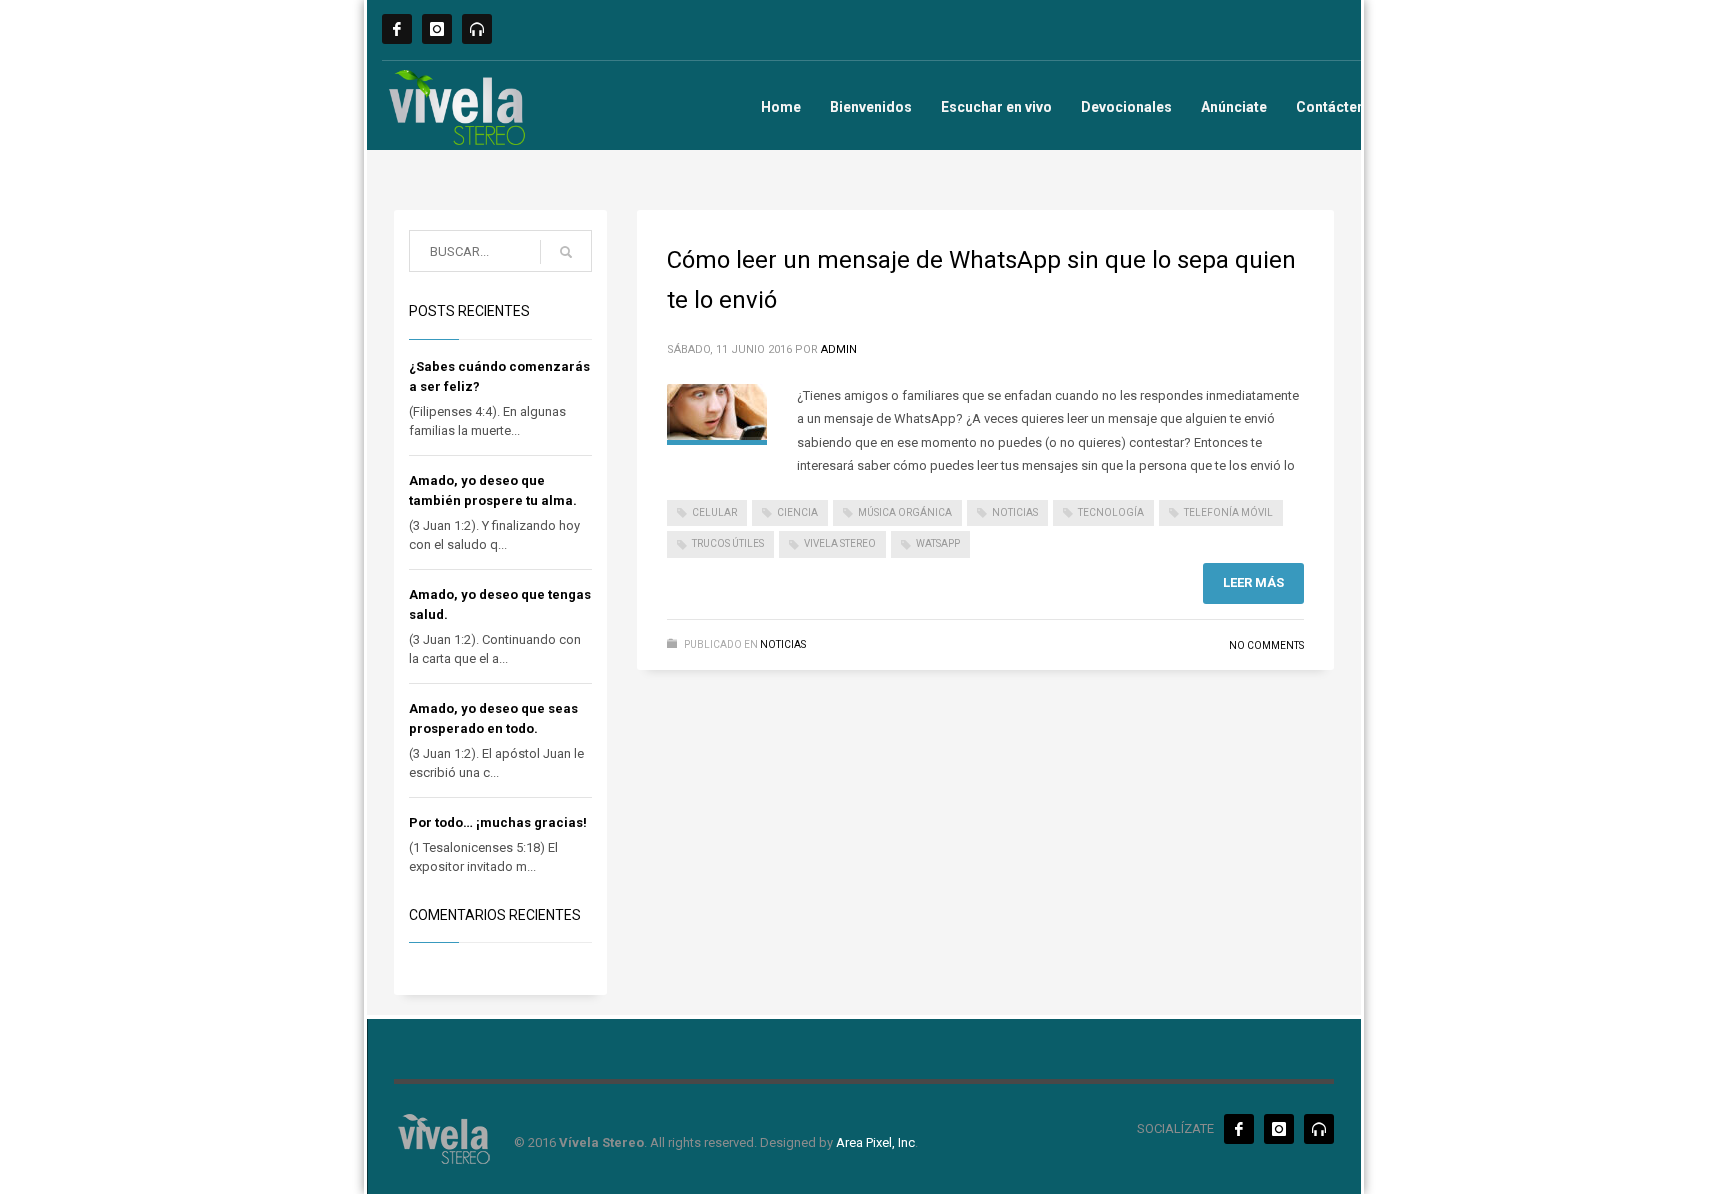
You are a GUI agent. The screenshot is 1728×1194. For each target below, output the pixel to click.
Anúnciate (1234, 107)
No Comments (1266, 645)
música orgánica (905, 512)
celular (714, 512)
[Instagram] (437, 29)
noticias (1015, 512)
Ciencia (797, 512)
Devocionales (1126, 107)
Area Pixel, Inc (875, 1142)
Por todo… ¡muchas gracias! (498, 822)
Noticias (783, 644)
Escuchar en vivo (996, 107)
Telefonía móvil (1228, 512)
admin (839, 349)
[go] (566, 252)
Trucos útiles (728, 543)
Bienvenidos (871, 107)
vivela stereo (840, 543)
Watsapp (938, 543)
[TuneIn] (477, 29)
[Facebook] (397, 29)
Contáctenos (1339, 107)
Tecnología (1111, 512)
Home (781, 107)
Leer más (1253, 582)
